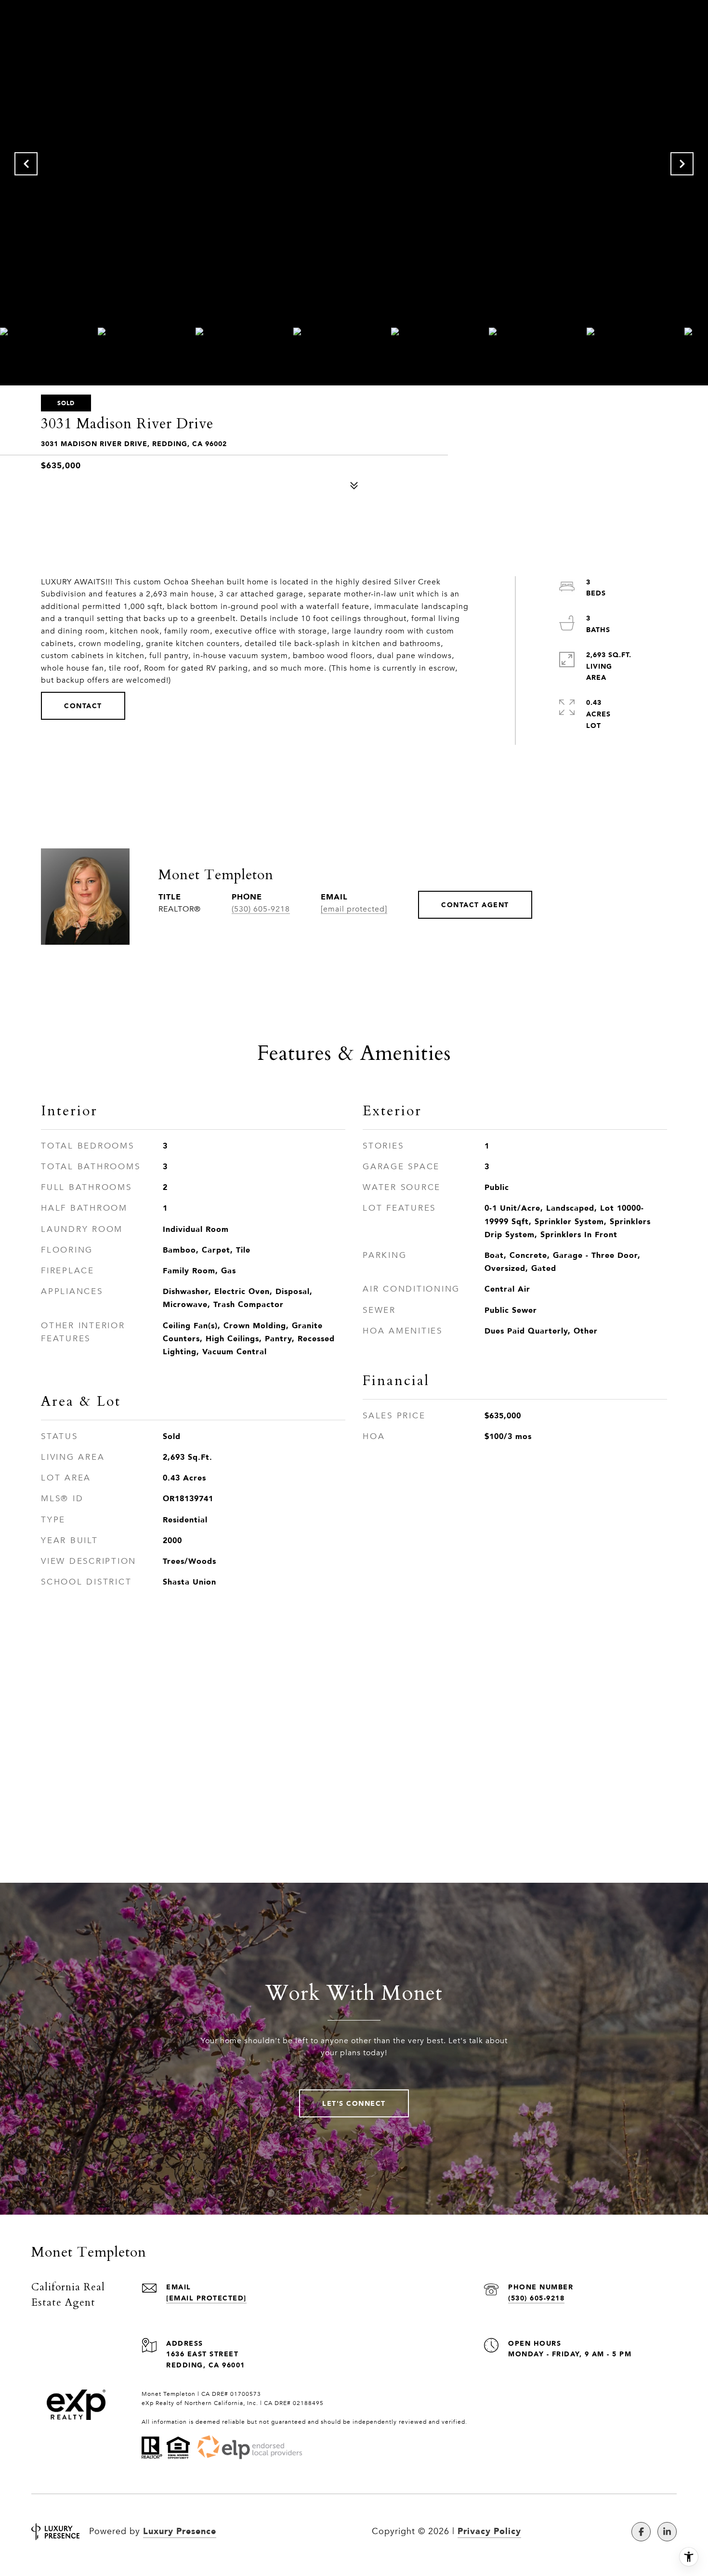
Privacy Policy (489, 2531)
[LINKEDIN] (667, 2532)
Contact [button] (83, 706)
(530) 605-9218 (261, 909)
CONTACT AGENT (475, 905)
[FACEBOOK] (641, 2532)
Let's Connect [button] (354, 2103)
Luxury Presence (180, 2531)
